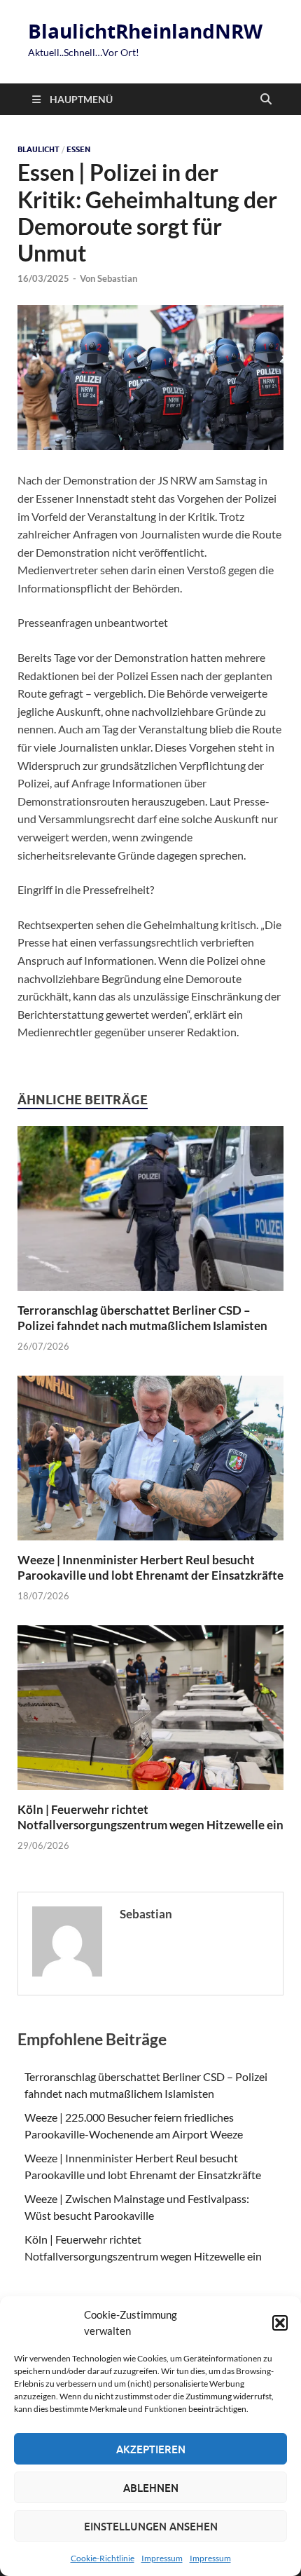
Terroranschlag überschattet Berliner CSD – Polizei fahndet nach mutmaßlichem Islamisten (142, 1318)
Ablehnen (151, 2488)
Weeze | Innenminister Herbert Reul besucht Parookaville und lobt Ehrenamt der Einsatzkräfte (150, 1567)
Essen (78, 149)
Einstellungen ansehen (151, 2526)
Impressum (162, 2558)
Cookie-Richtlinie (103, 2558)
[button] (280, 2323)
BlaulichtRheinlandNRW (145, 31)
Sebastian (117, 278)
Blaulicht (38, 149)
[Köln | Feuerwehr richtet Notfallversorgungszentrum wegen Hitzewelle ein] (150, 1712)
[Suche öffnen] (266, 100)
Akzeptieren (151, 2449)
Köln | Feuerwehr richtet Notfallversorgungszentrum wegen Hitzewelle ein (150, 1817)
